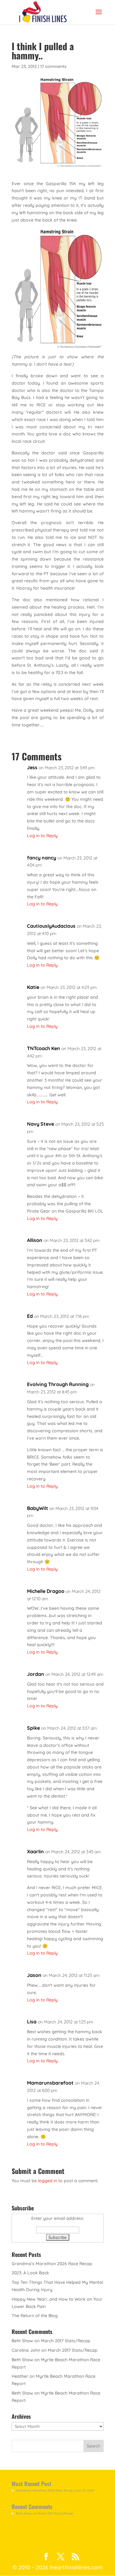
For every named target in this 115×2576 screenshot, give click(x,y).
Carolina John (26, 2350)
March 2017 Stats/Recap (66, 2341)
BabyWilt (38, 1508)
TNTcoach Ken (44, 1048)
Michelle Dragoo (46, 1591)
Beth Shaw (22, 2341)
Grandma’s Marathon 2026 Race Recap (52, 2264)
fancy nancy (42, 858)
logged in (48, 2181)
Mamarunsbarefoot (50, 2083)
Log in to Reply (42, 836)
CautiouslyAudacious (51, 926)
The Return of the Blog (35, 2316)
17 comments (53, 66)
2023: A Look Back (30, 2273)
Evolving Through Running (58, 1384)
